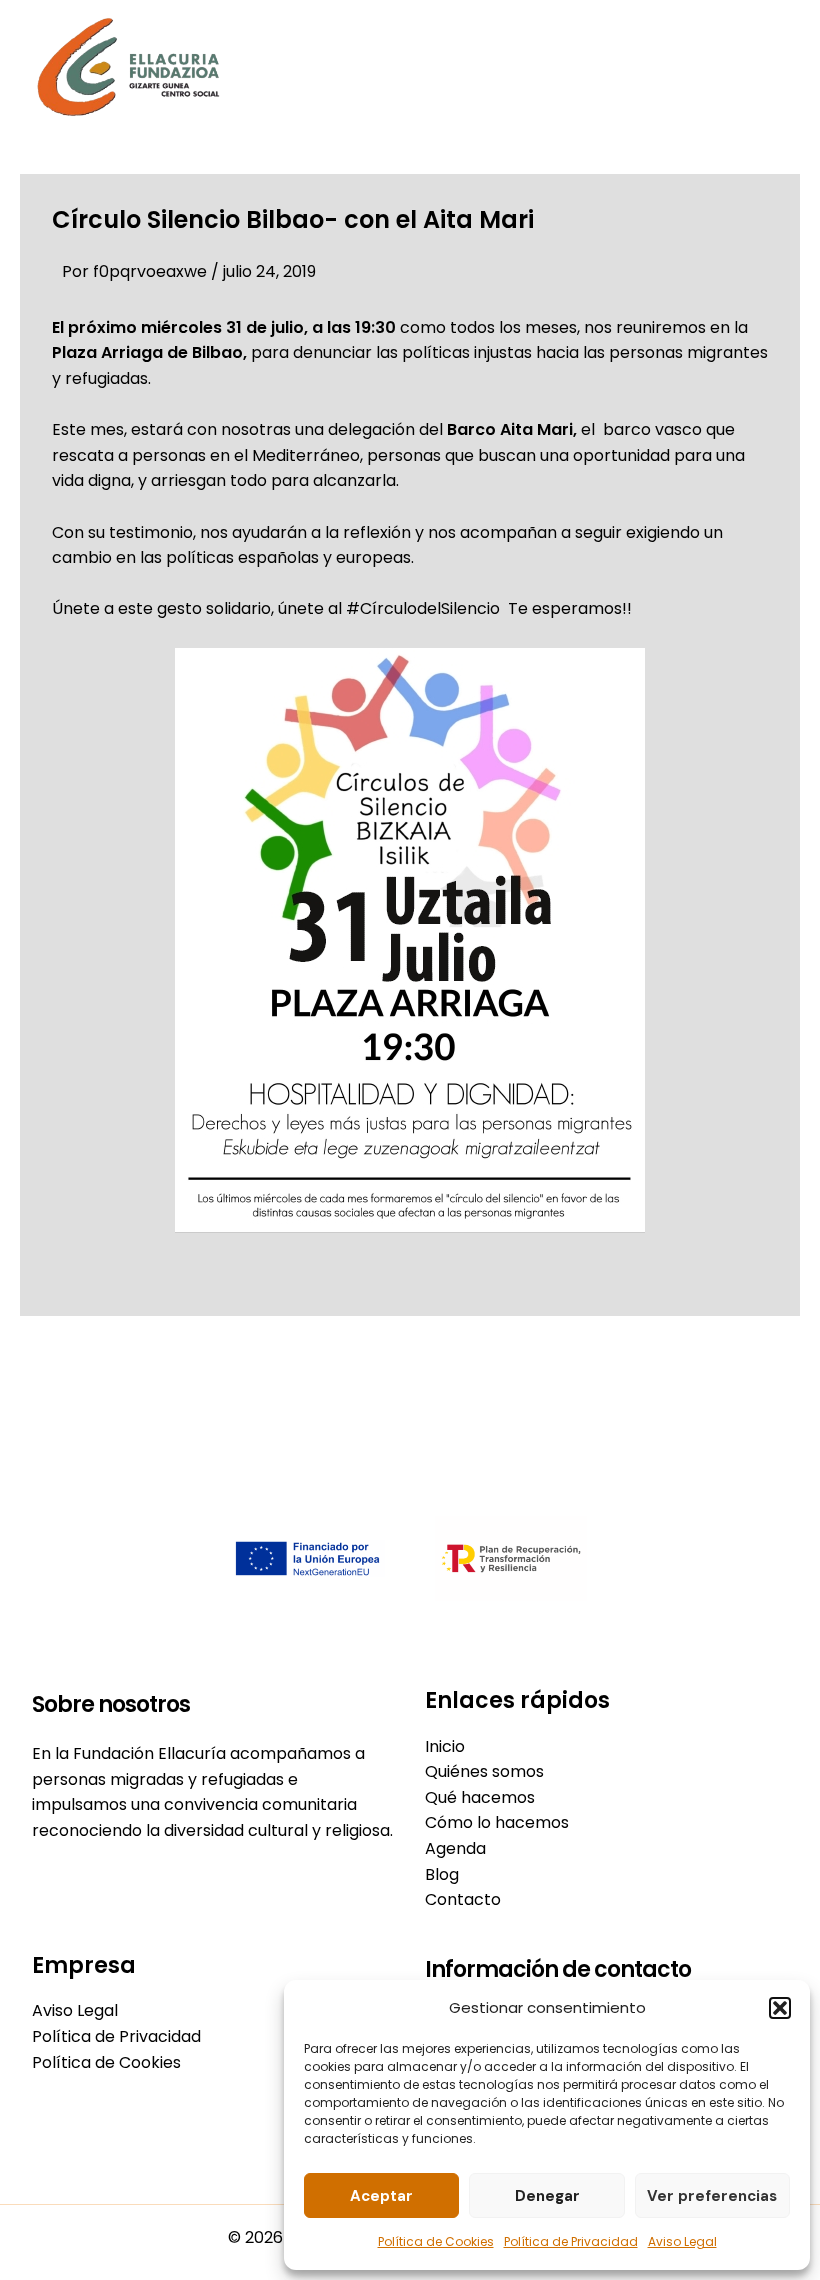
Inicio (445, 1746)
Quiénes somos (484, 1771)
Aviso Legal (682, 2241)
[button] (780, 2008)
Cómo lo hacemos (497, 1822)
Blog (442, 1874)
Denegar (547, 2196)
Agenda (455, 1848)
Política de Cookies (436, 2241)
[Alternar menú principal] (766, 67)
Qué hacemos (480, 1797)
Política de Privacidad (571, 2241)
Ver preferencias (712, 2196)
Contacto (463, 1899)
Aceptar (381, 2196)
